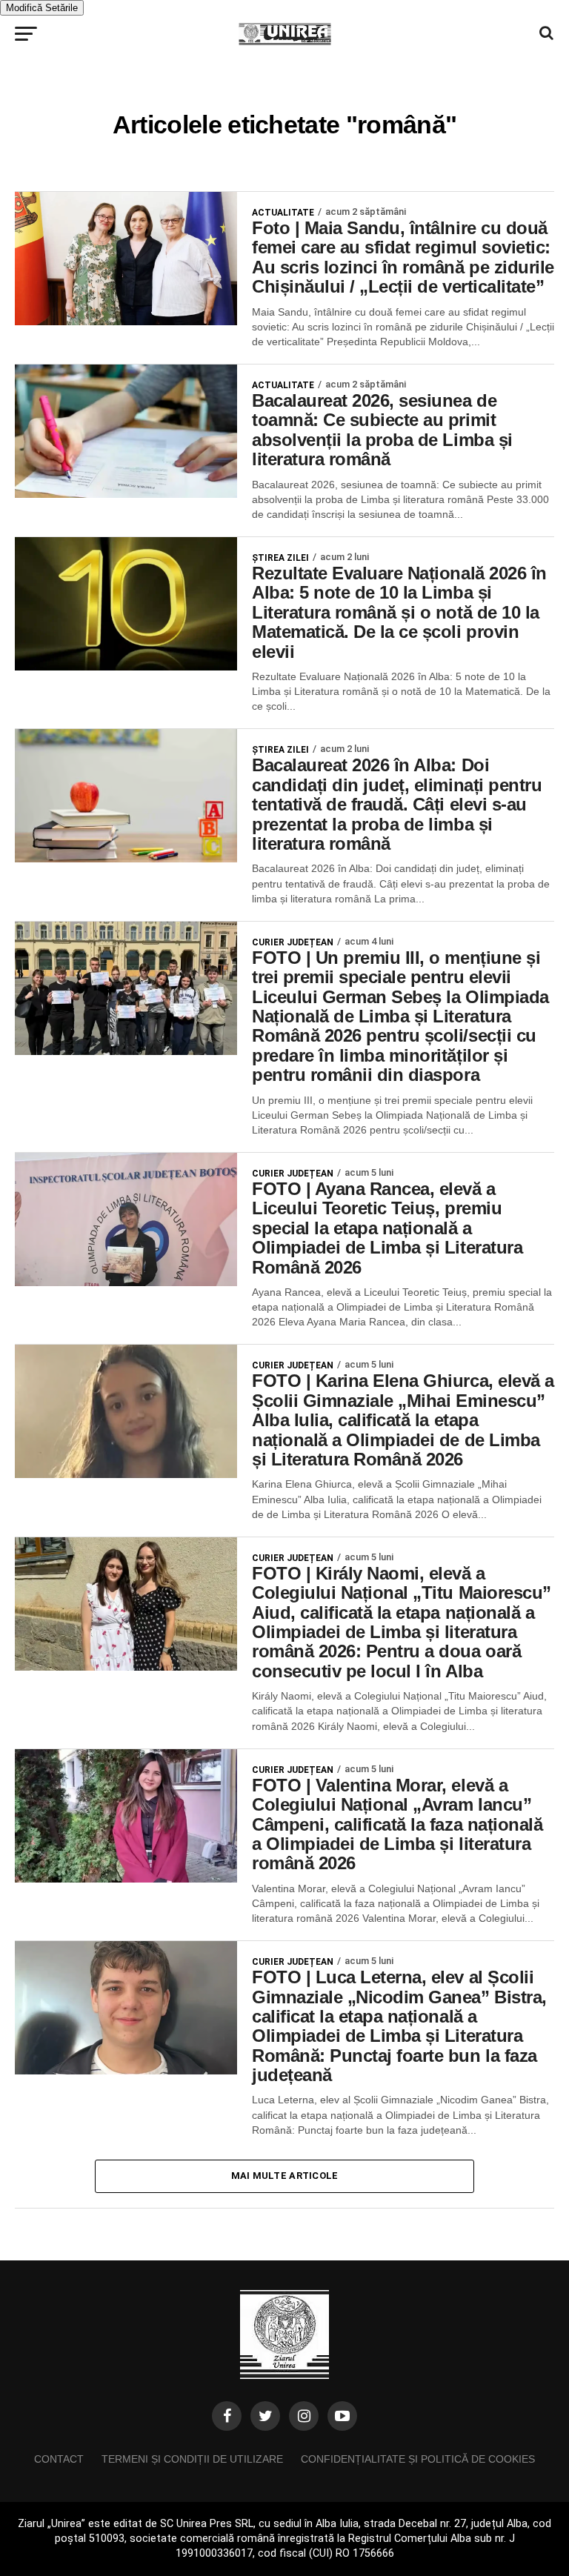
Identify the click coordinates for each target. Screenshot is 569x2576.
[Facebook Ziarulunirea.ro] (227, 2416)
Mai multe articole (285, 2176)
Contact (59, 2459)
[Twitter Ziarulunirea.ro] (265, 2416)
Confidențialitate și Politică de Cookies (418, 2459)
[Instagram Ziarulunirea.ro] (304, 2416)
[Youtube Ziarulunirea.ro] (342, 2416)
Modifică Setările (42, 8)
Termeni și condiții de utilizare (192, 2459)
